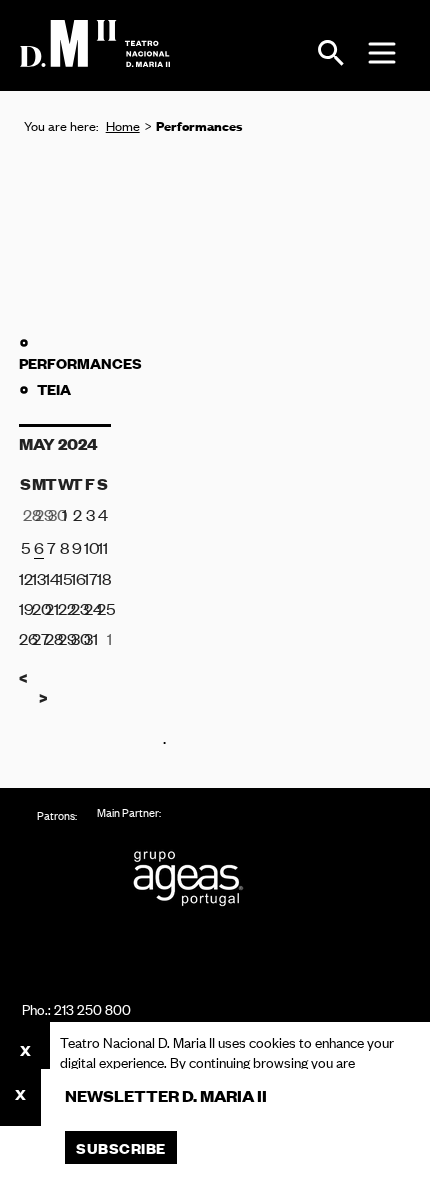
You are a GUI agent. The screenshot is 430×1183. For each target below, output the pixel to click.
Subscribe (121, 1147)
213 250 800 (92, 1008)
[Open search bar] (331, 53)
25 (103, 608)
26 (25, 638)
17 (90, 578)
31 (90, 638)
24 (90, 608)
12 (25, 578)
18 (103, 578)
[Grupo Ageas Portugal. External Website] (197, 878)
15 (64, 578)
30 (77, 638)
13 (38, 578)
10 (90, 547)
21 (51, 608)
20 (38, 608)
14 (51, 578)
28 (51, 638)
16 (77, 578)
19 (25, 608)
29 (64, 638)
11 (103, 547)
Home (123, 125)
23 (77, 608)
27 (38, 638)
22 (64, 608)
